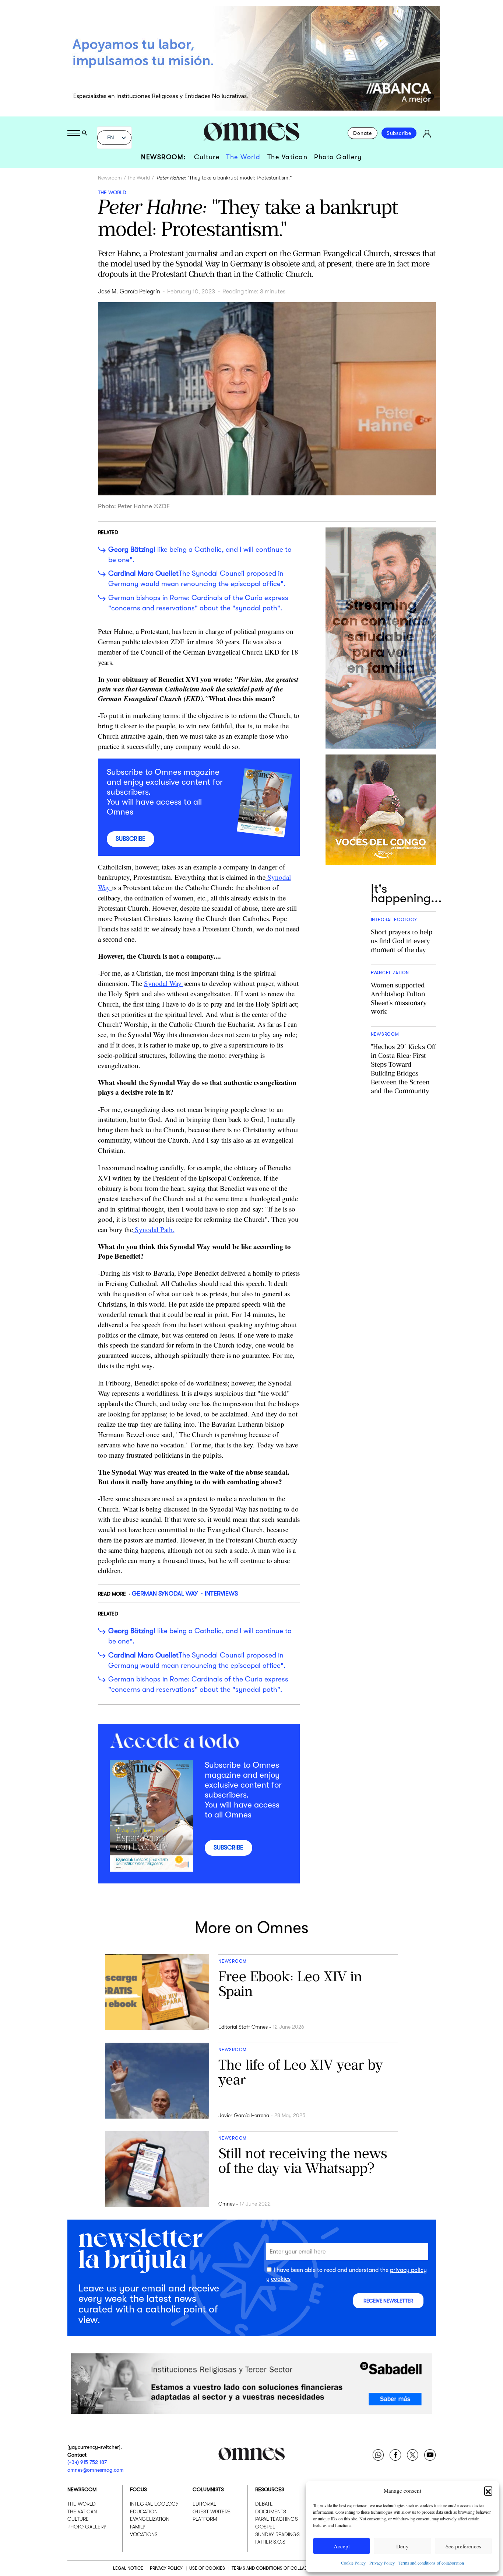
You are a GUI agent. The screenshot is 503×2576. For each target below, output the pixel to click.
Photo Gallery (338, 157)
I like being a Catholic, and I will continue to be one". (200, 555)
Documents (271, 2511)
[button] (488, 2490)
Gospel (265, 2527)
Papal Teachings (277, 2519)
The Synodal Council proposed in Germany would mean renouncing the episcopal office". (197, 579)
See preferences (463, 2546)
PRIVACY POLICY (166, 2568)
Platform (205, 2519)
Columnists (208, 2489)
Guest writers (212, 2511)
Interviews (221, 1594)
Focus (138, 2489)
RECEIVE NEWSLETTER (388, 2301)
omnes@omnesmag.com (96, 2469)
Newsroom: (163, 157)
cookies (281, 2279)
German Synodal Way (165, 1594)
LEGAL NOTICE (128, 2568)
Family (138, 2527)
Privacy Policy (382, 2563)
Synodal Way (164, 983)
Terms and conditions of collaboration (431, 2563)
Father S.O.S (270, 2542)
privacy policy (408, 2270)
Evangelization (150, 2519)
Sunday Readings (277, 2534)
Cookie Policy (353, 2563)
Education (144, 2511)
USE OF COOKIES (207, 2568)
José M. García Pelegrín (129, 292)
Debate (264, 2504)
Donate (363, 133)
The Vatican (288, 157)
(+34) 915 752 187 (87, 2462)
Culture (207, 157)
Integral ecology (154, 2504)
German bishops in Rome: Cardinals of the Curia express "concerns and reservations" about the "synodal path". (198, 603)
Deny (402, 2546)
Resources (270, 2489)
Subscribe (399, 133)
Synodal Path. (154, 1229)
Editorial (204, 2504)
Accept (342, 2546)
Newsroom (110, 178)
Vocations (144, 2534)
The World (243, 157)
